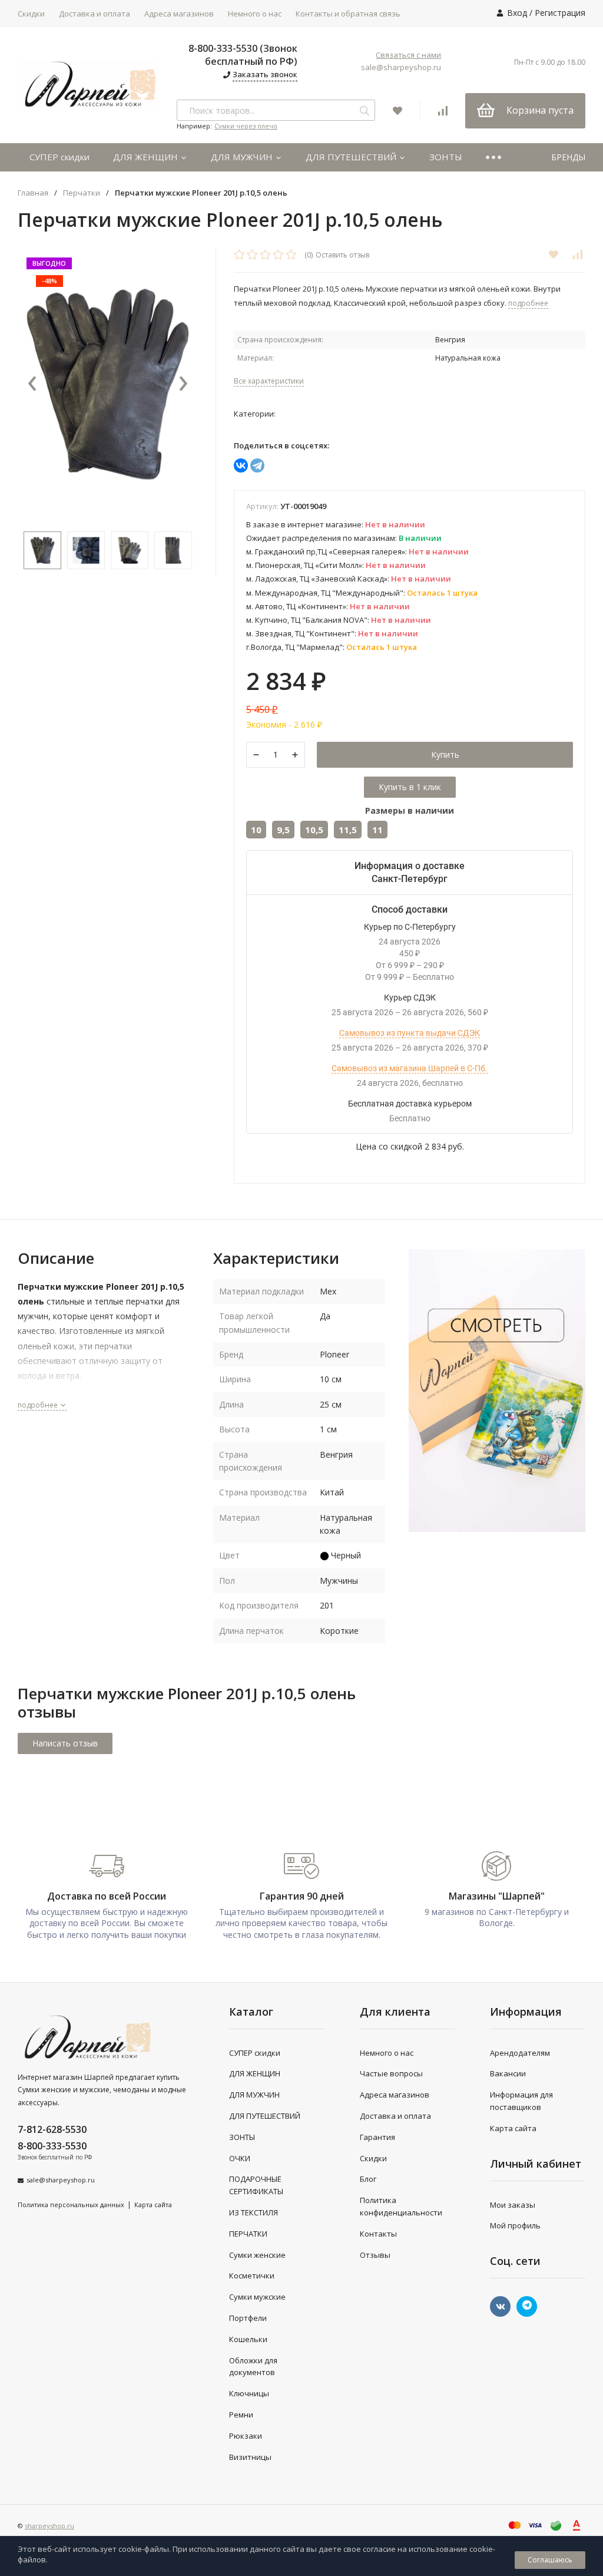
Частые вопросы (391, 2073)
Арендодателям (520, 2053)
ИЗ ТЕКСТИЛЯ (254, 2212)
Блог (368, 2179)
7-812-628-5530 (52, 2129)
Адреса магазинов (179, 14)
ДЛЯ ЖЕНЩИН (147, 157)
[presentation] (32, 384)
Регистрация (560, 13)
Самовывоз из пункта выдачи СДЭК (410, 1033)
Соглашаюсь (550, 2560)
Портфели (248, 2318)
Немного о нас (255, 14)
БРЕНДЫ (568, 157)
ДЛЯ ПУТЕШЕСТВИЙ (352, 157)
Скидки (31, 14)
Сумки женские (257, 2255)
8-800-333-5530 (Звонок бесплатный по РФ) (243, 55)
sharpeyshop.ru (49, 2526)
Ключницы (249, 2393)
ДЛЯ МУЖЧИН (243, 157)
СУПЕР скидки (59, 157)
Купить (445, 754)
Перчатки (82, 193)
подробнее (39, 1405)
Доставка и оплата (95, 14)
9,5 (283, 830)
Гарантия (377, 2137)
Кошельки (248, 2339)
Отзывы (375, 2255)
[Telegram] (257, 465)
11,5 (348, 830)
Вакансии (508, 2073)
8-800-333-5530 (52, 2146)
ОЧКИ (240, 2158)
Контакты (378, 2234)
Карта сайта (153, 2205)
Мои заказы (513, 2205)
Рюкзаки (246, 2436)
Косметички (252, 2276)
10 (256, 830)
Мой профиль (515, 2225)
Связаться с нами (408, 55)
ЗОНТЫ (446, 157)
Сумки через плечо (246, 126)
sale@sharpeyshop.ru (401, 67)
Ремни (241, 2415)
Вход (517, 13)
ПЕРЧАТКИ (248, 2234)
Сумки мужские (257, 2297)
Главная (33, 193)
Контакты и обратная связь (348, 14)
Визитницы (250, 2457)
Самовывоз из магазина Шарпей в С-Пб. (410, 1068)
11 (377, 830)
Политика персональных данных (71, 2205)
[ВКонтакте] (241, 465)
